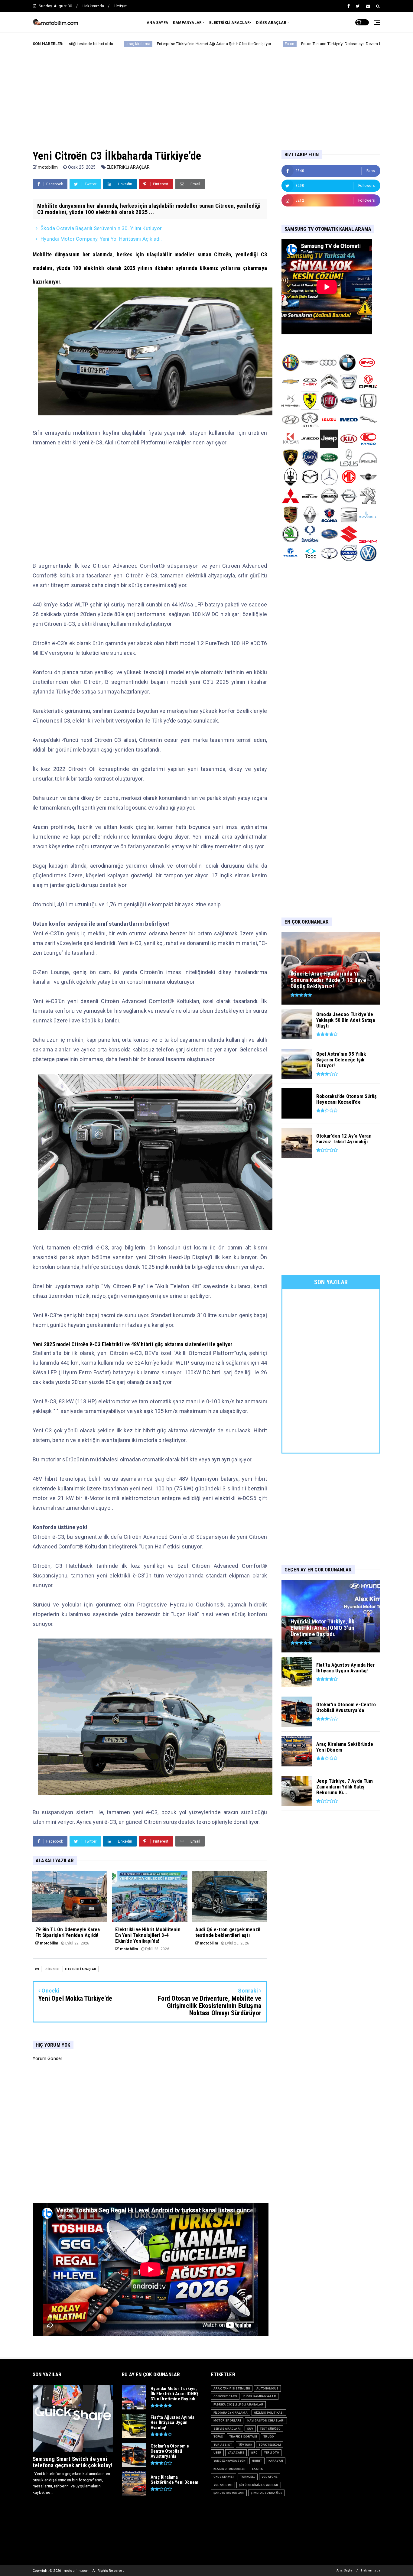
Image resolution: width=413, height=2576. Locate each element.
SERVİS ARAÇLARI (227, 2429)
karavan (276, 2461)
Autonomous (267, 2388)
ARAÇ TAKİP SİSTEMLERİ (232, 2388)
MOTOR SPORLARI (227, 2420)
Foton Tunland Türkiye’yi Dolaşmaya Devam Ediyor (234, 44)
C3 (37, 1969)
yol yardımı (223, 2485)
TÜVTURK (245, 2445)
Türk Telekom (270, 2445)
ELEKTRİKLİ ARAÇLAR (128, 167)
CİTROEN (52, 1969)
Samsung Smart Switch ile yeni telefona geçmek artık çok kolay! (72, 2462)
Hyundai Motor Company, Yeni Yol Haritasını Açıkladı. (101, 239)
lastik (257, 2469)
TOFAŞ (218, 2436)
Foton (178, 44)
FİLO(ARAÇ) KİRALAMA (231, 2413)
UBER (217, 2453)
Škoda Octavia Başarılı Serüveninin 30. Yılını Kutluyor (359, 44)
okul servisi (224, 2477)
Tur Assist (223, 2445)
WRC (254, 2453)
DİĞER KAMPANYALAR (260, 2396)
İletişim (121, 6)
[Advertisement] (207, 93)
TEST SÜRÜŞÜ (270, 2429)
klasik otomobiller (230, 2469)
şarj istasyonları (229, 2493)
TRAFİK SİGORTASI (243, 2436)
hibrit (257, 2461)
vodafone (270, 2477)
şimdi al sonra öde (266, 2493)
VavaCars (236, 2453)
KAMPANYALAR (187, 23)
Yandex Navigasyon (229, 2461)
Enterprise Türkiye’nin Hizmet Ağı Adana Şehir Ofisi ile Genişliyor (102, 44)
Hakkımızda (93, 6)
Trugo (269, 2436)
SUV (250, 2429)
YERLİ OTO (272, 2453)
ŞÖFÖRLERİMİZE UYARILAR (259, 2485)
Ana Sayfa (345, 2570)
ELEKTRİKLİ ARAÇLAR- (230, 23)
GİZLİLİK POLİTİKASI (269, 2413)
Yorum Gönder (47, 2058)
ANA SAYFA (157, 23)
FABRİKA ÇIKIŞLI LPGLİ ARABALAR (238, 2404)
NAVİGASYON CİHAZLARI (266, 2420)
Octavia (299, 44)
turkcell (248, 2477)
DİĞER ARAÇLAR (271, 23)
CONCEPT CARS (225, 2396)
